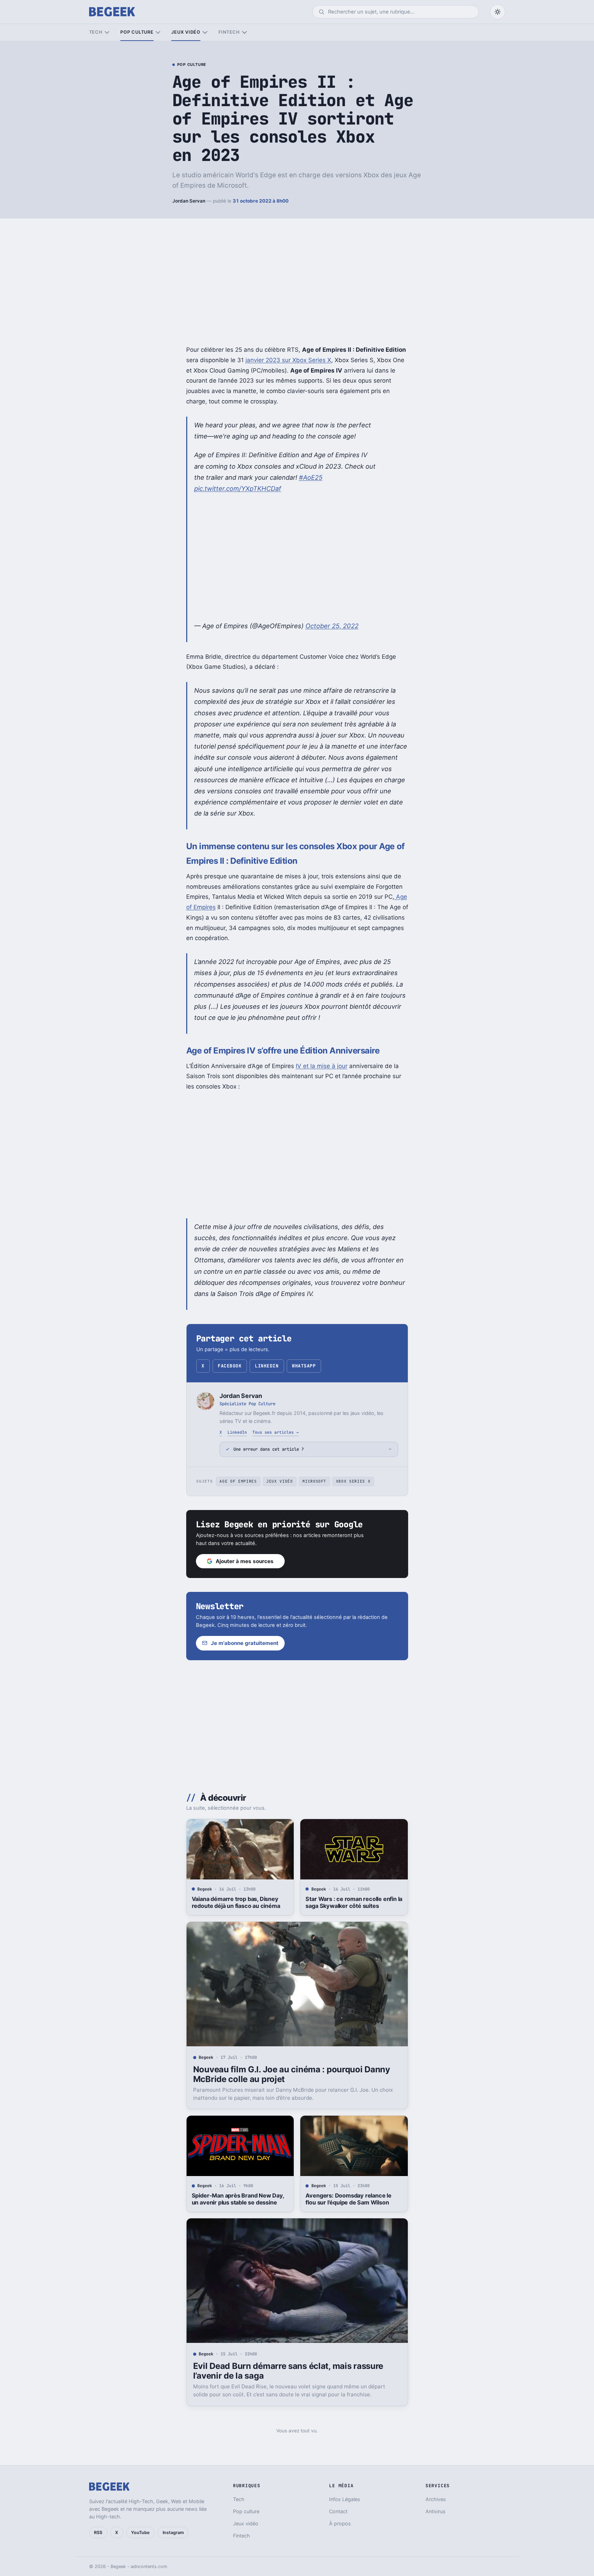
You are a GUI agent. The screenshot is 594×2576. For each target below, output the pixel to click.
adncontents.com (149, 2566)
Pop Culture (192, 65)
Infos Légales (345, 2499)
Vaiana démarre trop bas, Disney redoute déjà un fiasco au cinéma (236, 1902)
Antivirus (436, 2511)
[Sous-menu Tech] (107, 32)
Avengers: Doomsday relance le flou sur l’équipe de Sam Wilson (348, 2199)
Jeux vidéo (186, 32)
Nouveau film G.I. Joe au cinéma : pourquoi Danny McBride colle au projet (292, 2074)
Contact (338, 2511)
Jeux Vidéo (280, 1481)
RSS (98, 2532)
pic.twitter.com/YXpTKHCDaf (238, 488)
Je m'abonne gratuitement (245, 1643)
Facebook (230, 1366)
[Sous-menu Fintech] (244, 32)
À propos (340, 2523)
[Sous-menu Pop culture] (158, 32)
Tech (96, 32)
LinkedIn (267, 1366)
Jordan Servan (189, 201)
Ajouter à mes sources (245, 1561)
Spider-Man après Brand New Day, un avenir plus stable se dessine (238, 2199)
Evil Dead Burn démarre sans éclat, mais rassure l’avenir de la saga (288, 2371)
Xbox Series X (353, 1481)
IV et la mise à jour (322, 1066)
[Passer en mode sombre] (498, 12)
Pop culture (137, 32)
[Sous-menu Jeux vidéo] (205, 32)
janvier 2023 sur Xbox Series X (288, 360)
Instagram (173, 2532)
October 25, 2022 (332, 626)
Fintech (229, 32)
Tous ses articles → (276, 1432)
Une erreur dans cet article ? (269, 1449)
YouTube (140, 2532)
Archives (436, 2499)
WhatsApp (304, 1366)
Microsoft (314, 1481)
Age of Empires (238, 1481)
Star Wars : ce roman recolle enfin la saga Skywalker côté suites (354, 1902)
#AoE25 (311, 477)
